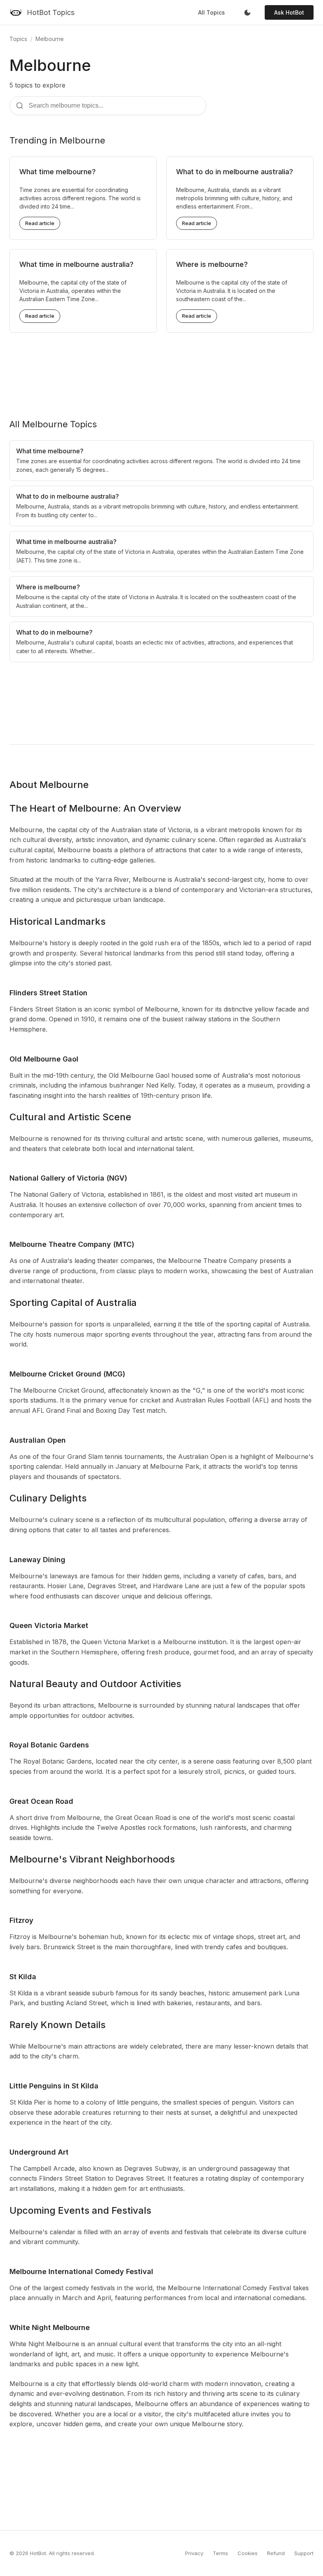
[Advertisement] (161, 369)
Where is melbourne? (212, 264)
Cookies (248, 2553)
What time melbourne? (58, 172)
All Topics (212, 12)
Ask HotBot (289, 12)
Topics (18, 39)
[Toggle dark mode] (247, 13)
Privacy (194, 2553)
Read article (40, 223)
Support (304, 2553)
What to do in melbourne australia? (235, 172)
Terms (220, 2553)
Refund (276, 2553)
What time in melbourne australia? (76, 264)
